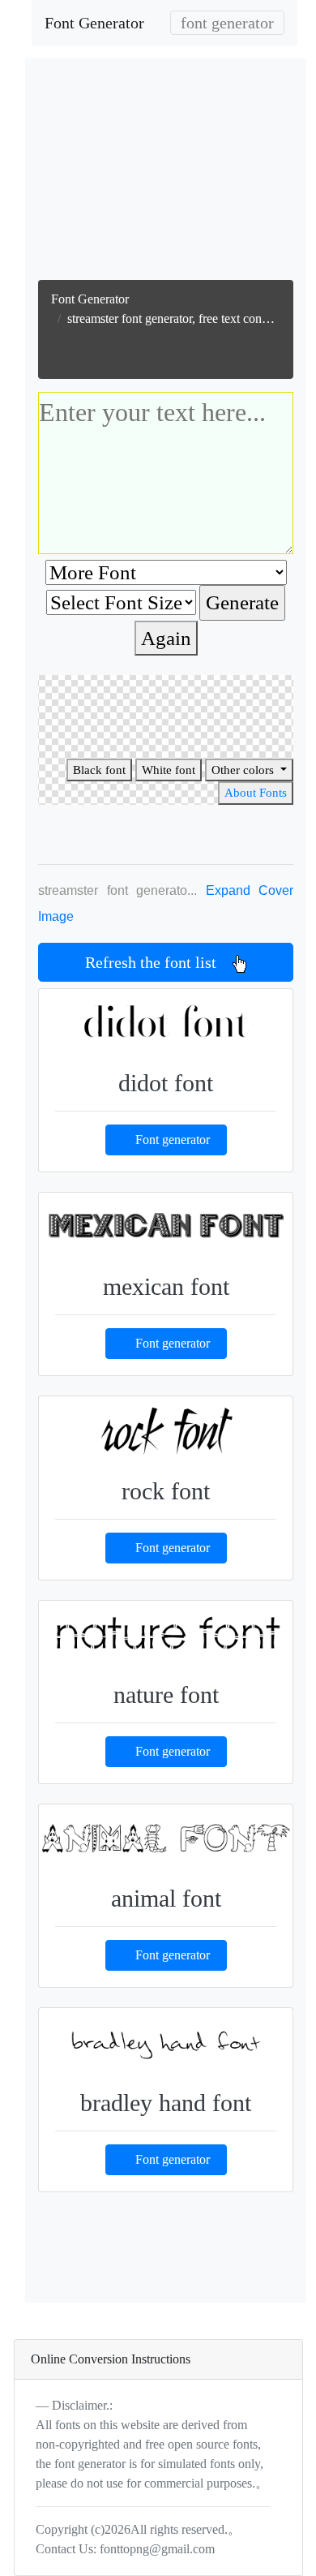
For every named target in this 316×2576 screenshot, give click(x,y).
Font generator (173, 1140)
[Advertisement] (168, 173)
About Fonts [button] (256, 793)
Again (166, 638)
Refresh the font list (159, 962)
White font (169, 770)
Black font (99, 770)
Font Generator (94, 23)
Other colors (244, 770)
